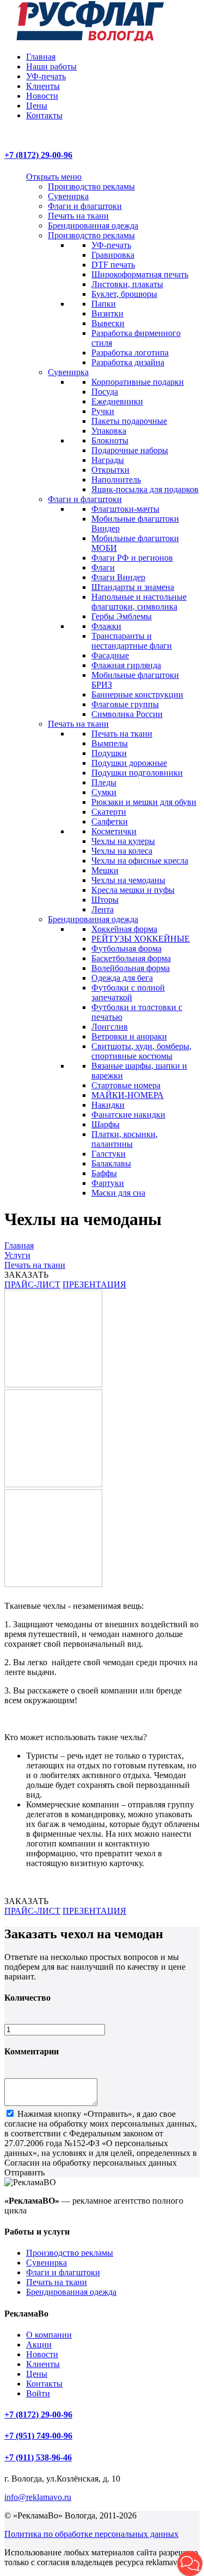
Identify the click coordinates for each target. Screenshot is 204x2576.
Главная (41, 57)
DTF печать (113, 265)
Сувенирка (68, 196)
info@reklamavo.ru (38, 2497)
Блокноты (110, 440)
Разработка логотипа (130, 353)
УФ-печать (46, 76)
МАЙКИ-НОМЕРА (128, 1095)
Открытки (110, 470)
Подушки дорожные (129, 763)
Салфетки (110, 821)
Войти (38, 2393)
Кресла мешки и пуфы (133, 890)
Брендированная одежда (93, 226)
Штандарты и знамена (133, 587)
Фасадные (110, 655)
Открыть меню (54, 177)
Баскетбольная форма (131, 958)
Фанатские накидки (128, 1115)
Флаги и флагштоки (85, 206)
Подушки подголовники (137, 773)
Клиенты (43, 86)
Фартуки (108, 1183)
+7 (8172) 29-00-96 (38, 155)
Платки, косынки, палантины (125, 1139)
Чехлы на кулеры (123, 841)
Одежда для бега (122, 978)
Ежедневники (117, 401)
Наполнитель (116, 480)
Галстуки (109, 1154)
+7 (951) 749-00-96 (38, 2436)
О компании (49, 2335)
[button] (190, 2564)
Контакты (44, 115)
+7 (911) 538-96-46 (38, 2457)
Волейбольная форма (131, 968)
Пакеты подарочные (129, 421)
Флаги (103, 567)
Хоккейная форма (124, 929)
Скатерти (109, 812)
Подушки (109, 753)
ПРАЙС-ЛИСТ (32, 1284)
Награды (108, 460)
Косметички (114, 831)
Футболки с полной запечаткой (128, 992)
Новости (42, 96)
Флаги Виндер (118, 577)
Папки (104, 304)
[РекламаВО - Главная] (90, 38)
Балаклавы (111, 1163)
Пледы (104, 782)
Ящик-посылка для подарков (145, 489)
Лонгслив (110, 1027)
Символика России (127, 714)
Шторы (105, 900)
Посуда (105, 392)
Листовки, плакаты (127, 284)
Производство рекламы (91, 186)
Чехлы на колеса (122, 851)
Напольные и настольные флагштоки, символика (139, 602)
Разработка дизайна (128, 362)
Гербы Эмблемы (122, 616)
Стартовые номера (126, 1085)
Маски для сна (118, 1193)
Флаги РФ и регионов (132, 558)
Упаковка (109, 431)
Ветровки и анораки (129, 1036)
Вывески (108, 323)
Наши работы (51, 66)
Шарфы (106, 1124)
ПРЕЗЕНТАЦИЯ (94, 1284)
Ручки (103, 411)
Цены (37, 106)
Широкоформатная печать (140, 274)
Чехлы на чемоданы (128, 880)
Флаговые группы (125, 704)
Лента (103, 909)
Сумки (104, 792)
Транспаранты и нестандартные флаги (132, 641)
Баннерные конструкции (137, 694)
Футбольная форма (126, 948)
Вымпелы (110, 743)
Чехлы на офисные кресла (140, 861)
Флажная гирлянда (126, 665)
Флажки (106, 626)
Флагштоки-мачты (125, 509)
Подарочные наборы (130, 450)
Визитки (107, 313)
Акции (39, 2345)
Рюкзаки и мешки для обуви (144, 802)
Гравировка (113, 255)
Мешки (105, 870)
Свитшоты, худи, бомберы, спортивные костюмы (141, 1051)
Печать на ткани (78, 216)
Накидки (108, 1105)
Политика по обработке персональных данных (91, 2534)
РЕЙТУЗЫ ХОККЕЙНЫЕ (141, 939)
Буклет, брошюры (124, 294)
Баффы (104, 1173)
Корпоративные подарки (138, 382)
